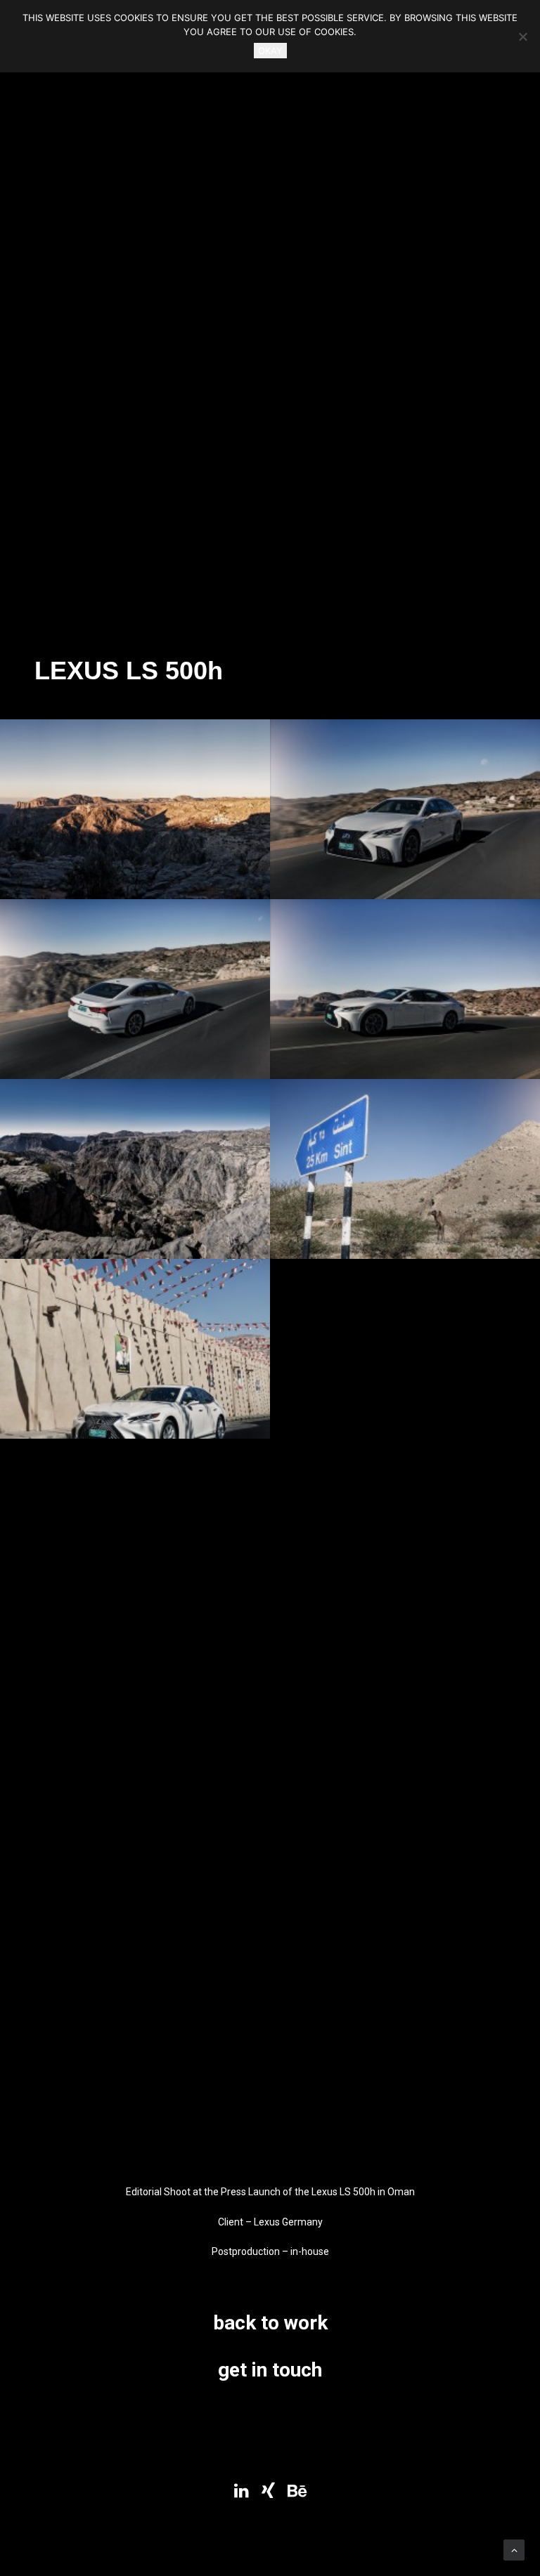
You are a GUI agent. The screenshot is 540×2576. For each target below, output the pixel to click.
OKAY (270, 51)
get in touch (270, 2370)
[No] (522, 37)
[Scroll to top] (514, 2549)
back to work (270, 2323)
